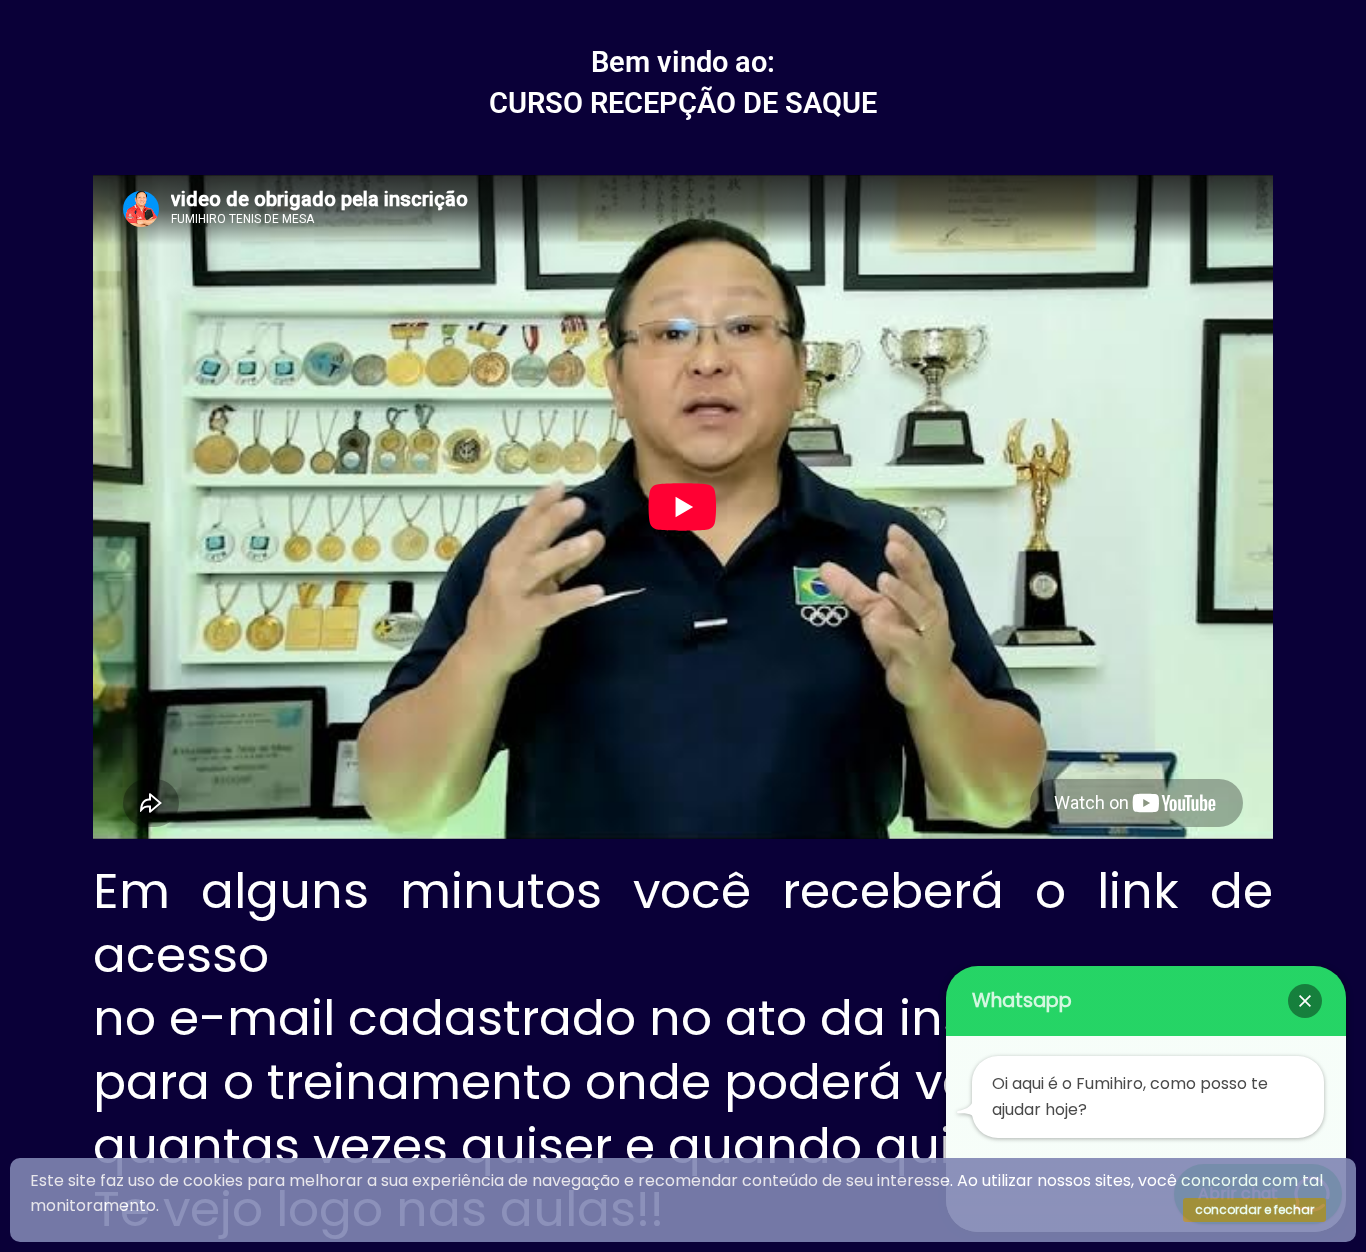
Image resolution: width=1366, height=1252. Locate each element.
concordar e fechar (1254, 1209)
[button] (1305, 1001)
